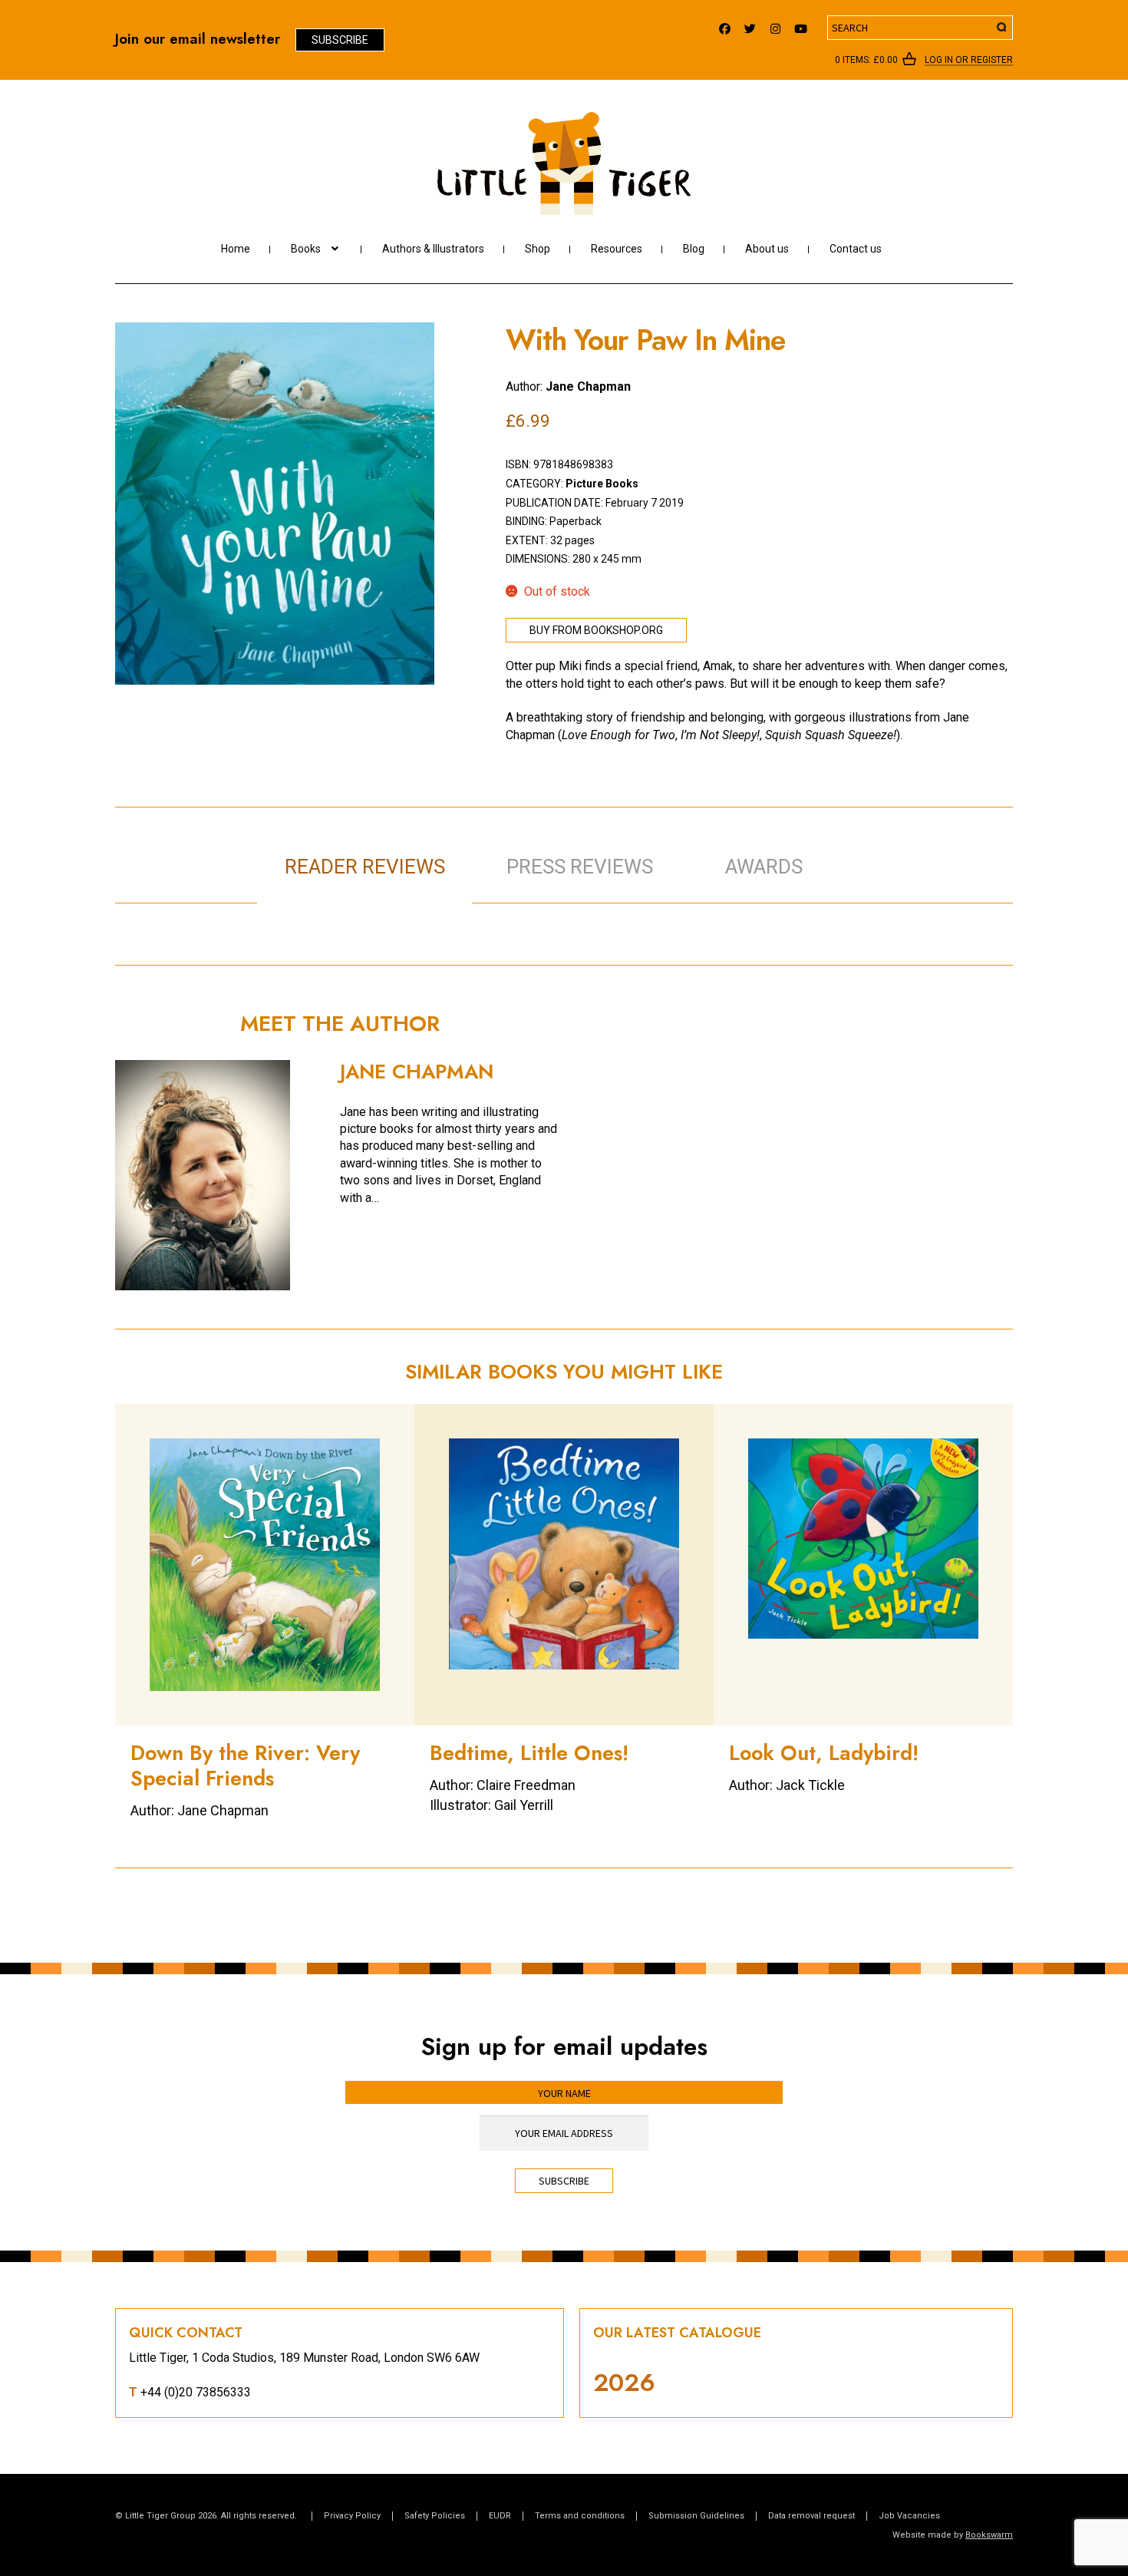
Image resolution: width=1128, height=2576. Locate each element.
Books (306, 249)
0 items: (866, 60)
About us (767, 249)
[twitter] (750, 25)
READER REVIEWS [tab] (365, 867)
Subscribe (340, 40)
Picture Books (602, 484)
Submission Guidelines (696, 2516)
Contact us (856, 249)
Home (236, 249)
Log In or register (969, 61)
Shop (538, 249)
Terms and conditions (580, 2516)
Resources (617, 249)
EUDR (500, 2516)
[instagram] (775, 25)
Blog (694, 249)
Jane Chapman (588, 386)
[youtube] (801, 25)
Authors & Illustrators (433, 249)
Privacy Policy (352, 2516)
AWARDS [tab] (764, 867)
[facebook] (725, 25)
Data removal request (811, 2516)
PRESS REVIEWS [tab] (580, 867)
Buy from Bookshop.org (596, 630)
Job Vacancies (909, 2516)
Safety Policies (435, 2516)
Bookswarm (989, 2535)
